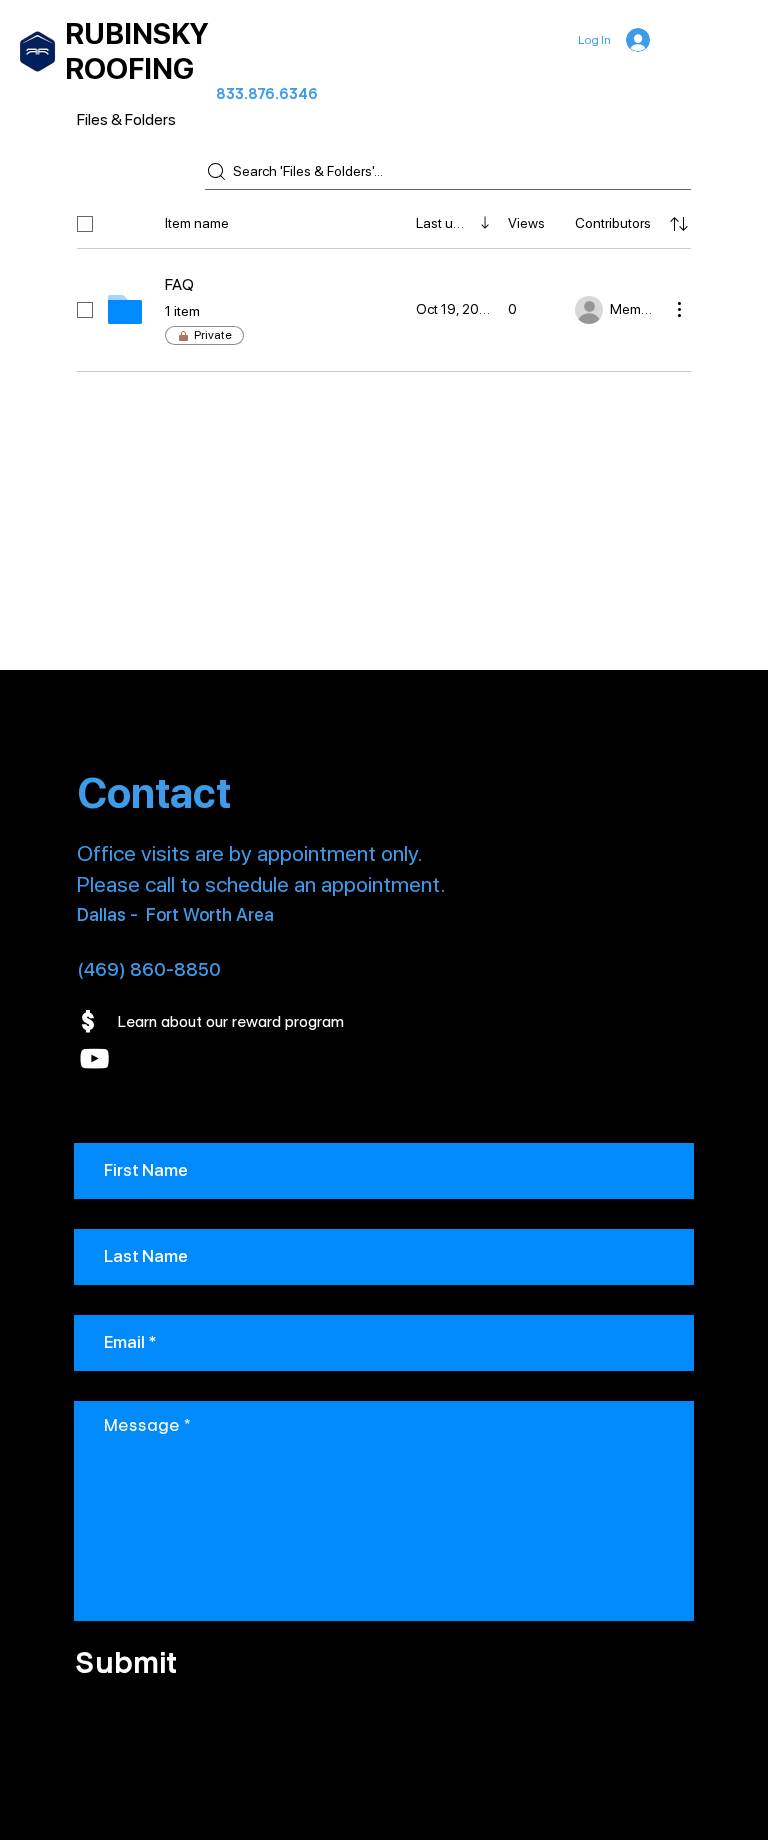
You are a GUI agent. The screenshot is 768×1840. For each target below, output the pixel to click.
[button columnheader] (679, 224)
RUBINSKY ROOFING (137, 51)
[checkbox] (85, 224)
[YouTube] (94, 1058)
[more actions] (679, 309)
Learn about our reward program (230, 1021)
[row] (384, 220)
